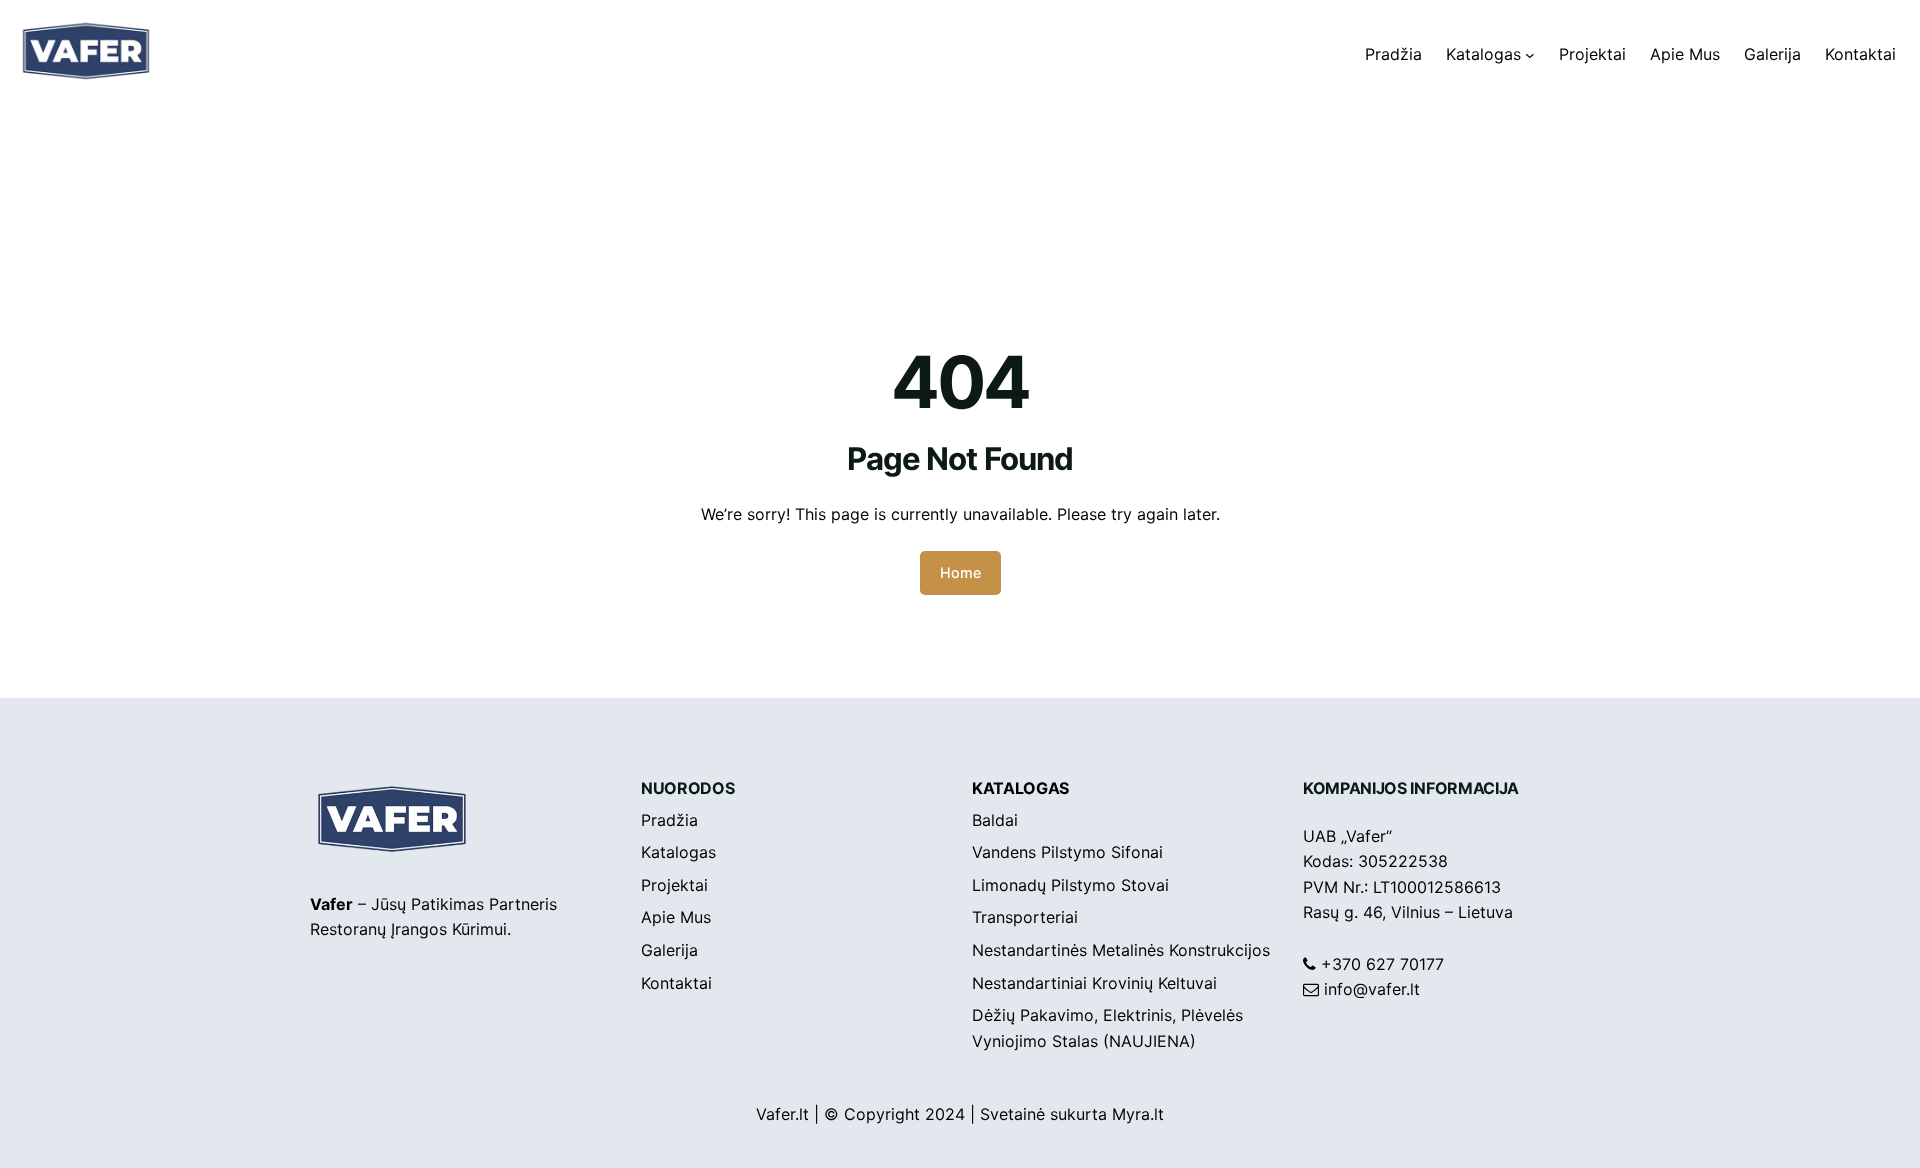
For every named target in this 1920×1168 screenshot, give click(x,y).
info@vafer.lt (1372, 989)
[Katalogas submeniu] (1530, 55)
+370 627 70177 (1382, 964)
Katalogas (1020, 788)
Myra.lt (1138, 1114)
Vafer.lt (782, 1114)
